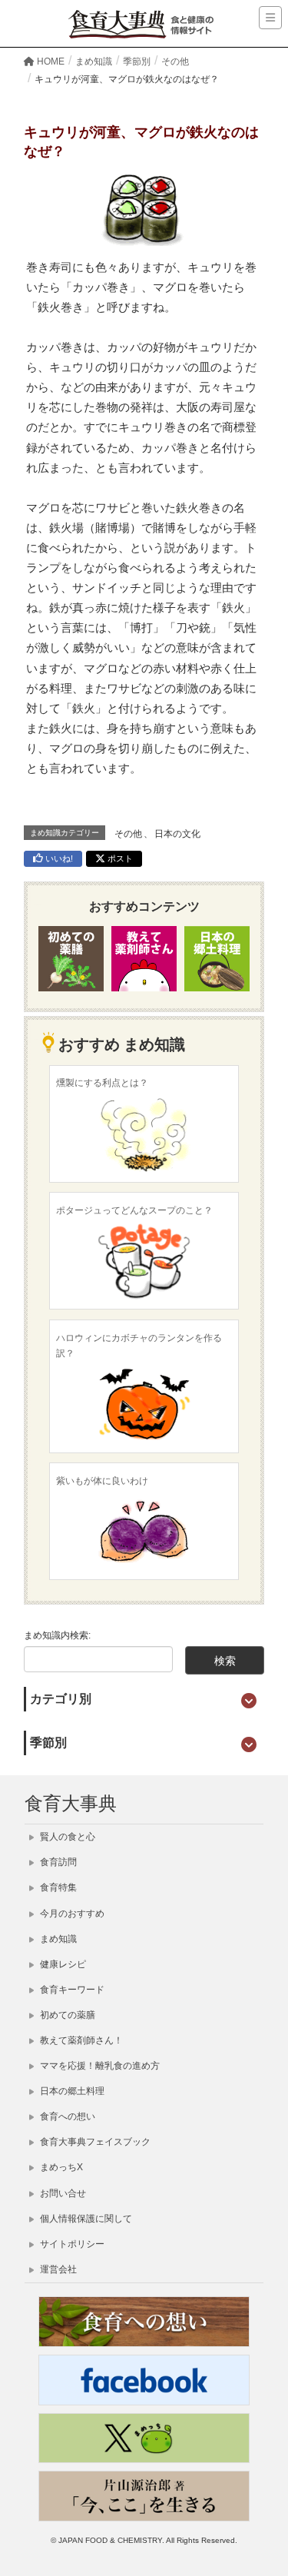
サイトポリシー (71, 2244)
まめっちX (60, 2167)
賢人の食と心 (66, 1837)
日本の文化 (177, 834)
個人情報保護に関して (85, 2219)
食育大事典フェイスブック (94, 2142)
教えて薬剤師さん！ (80, 2040)
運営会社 (57, 2269)
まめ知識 (57, 1939)
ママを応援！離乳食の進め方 (99, 2066)
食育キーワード (71, 1990)
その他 (128, 834)
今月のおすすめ (71, 1914)
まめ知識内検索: (57, 1635)
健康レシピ (62, 1964)
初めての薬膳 (66, 2015)
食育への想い (66, 2116)
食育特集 (57, 1887)
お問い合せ (62, 2193)
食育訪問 (57, 1862)
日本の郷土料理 (71, 2091)
